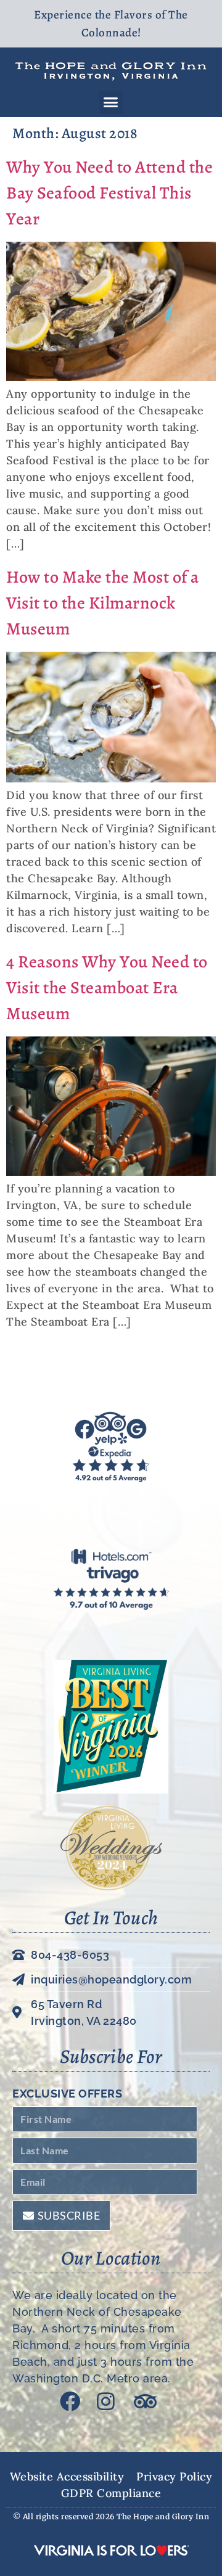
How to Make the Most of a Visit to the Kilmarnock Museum (103, 603)
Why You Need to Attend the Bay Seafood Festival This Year (109, 193)
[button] (111, 102)
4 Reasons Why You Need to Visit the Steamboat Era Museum (107, 988)
